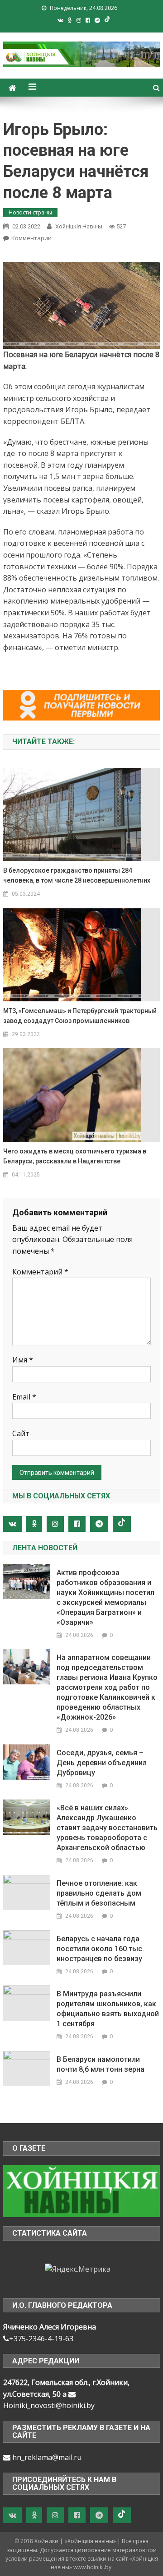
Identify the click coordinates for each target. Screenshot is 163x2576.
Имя (23, 1360)
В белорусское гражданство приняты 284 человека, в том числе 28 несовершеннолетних (77, 875)
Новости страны (30, 212)
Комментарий (40, 1272)
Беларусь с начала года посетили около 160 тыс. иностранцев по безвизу (100, 1949)
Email (24, 1397)
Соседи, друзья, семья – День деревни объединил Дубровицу (102, 1763)
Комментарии (31, 238)
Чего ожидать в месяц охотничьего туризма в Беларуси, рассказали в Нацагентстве (75, 1156)
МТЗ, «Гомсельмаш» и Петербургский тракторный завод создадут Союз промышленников (80, 1016)
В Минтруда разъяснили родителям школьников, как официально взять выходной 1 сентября (108, 2009)
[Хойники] (81, 2190)
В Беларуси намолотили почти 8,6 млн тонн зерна (101, 2064)
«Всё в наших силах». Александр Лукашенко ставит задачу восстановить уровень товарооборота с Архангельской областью (107, 1828)
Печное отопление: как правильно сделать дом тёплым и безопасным (99, 1893)
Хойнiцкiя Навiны (79, 226)
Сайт (21, 1433)
